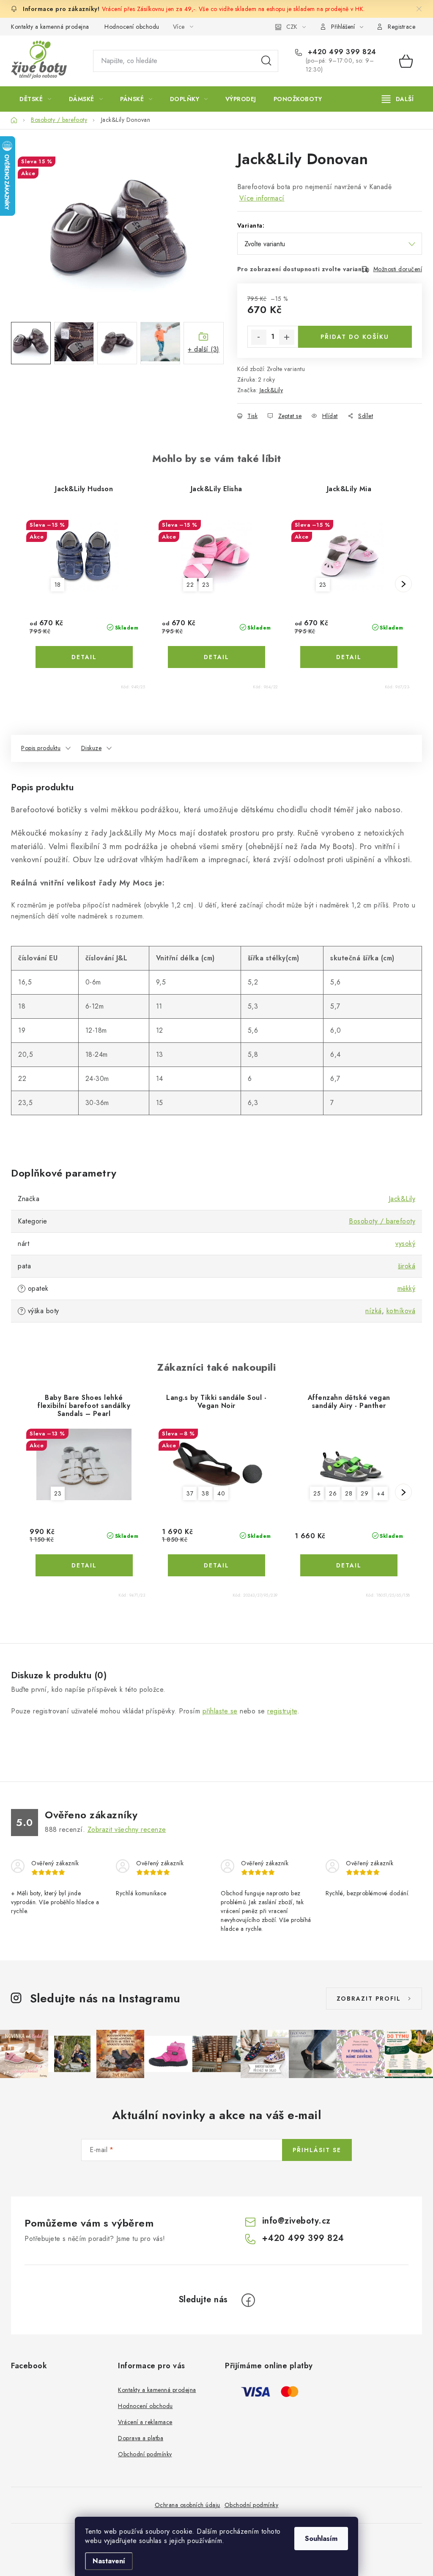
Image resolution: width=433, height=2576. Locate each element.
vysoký (405, 1244)
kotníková (401, 1311)
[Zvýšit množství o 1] (287, 337)
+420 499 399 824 (341, 52)
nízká (374, 1311)
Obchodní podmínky (145, 2454)
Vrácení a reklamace (145, 2422)
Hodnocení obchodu (132, 27)
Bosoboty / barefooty (382, 1221)
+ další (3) (204, 349)
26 (333, 1493)
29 (364, 1493)
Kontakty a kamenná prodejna (50, 27)
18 (58, 585)
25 (317, 1493)
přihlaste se (220, 1711)
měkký (407, 1288)
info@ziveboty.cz (296, 2221)
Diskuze (92, 748)
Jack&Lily (271, 390)
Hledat (266, 61)
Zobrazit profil (369, 1999)
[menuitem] (36, 99)
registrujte (282, 1711)
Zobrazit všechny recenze (127, 1830)
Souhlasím (321, 2539)
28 (349, 1493)
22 (190, 585)
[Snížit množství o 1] (259, 337)
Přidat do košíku (355, 337)
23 (206, 585)
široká (407, 1266)
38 (205, 1493)
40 (221, 1493)
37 (190, 1493)
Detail (84, 657)
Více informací (262, 198)
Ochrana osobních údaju (188, 2505)
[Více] (398, 99)
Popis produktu (41, 748)
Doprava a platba (141, 2438)
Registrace (401, 27)
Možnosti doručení (398, 269)
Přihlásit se (317, 2150)
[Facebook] (248, 2300)
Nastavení (109, 2561)
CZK (292, 27)
